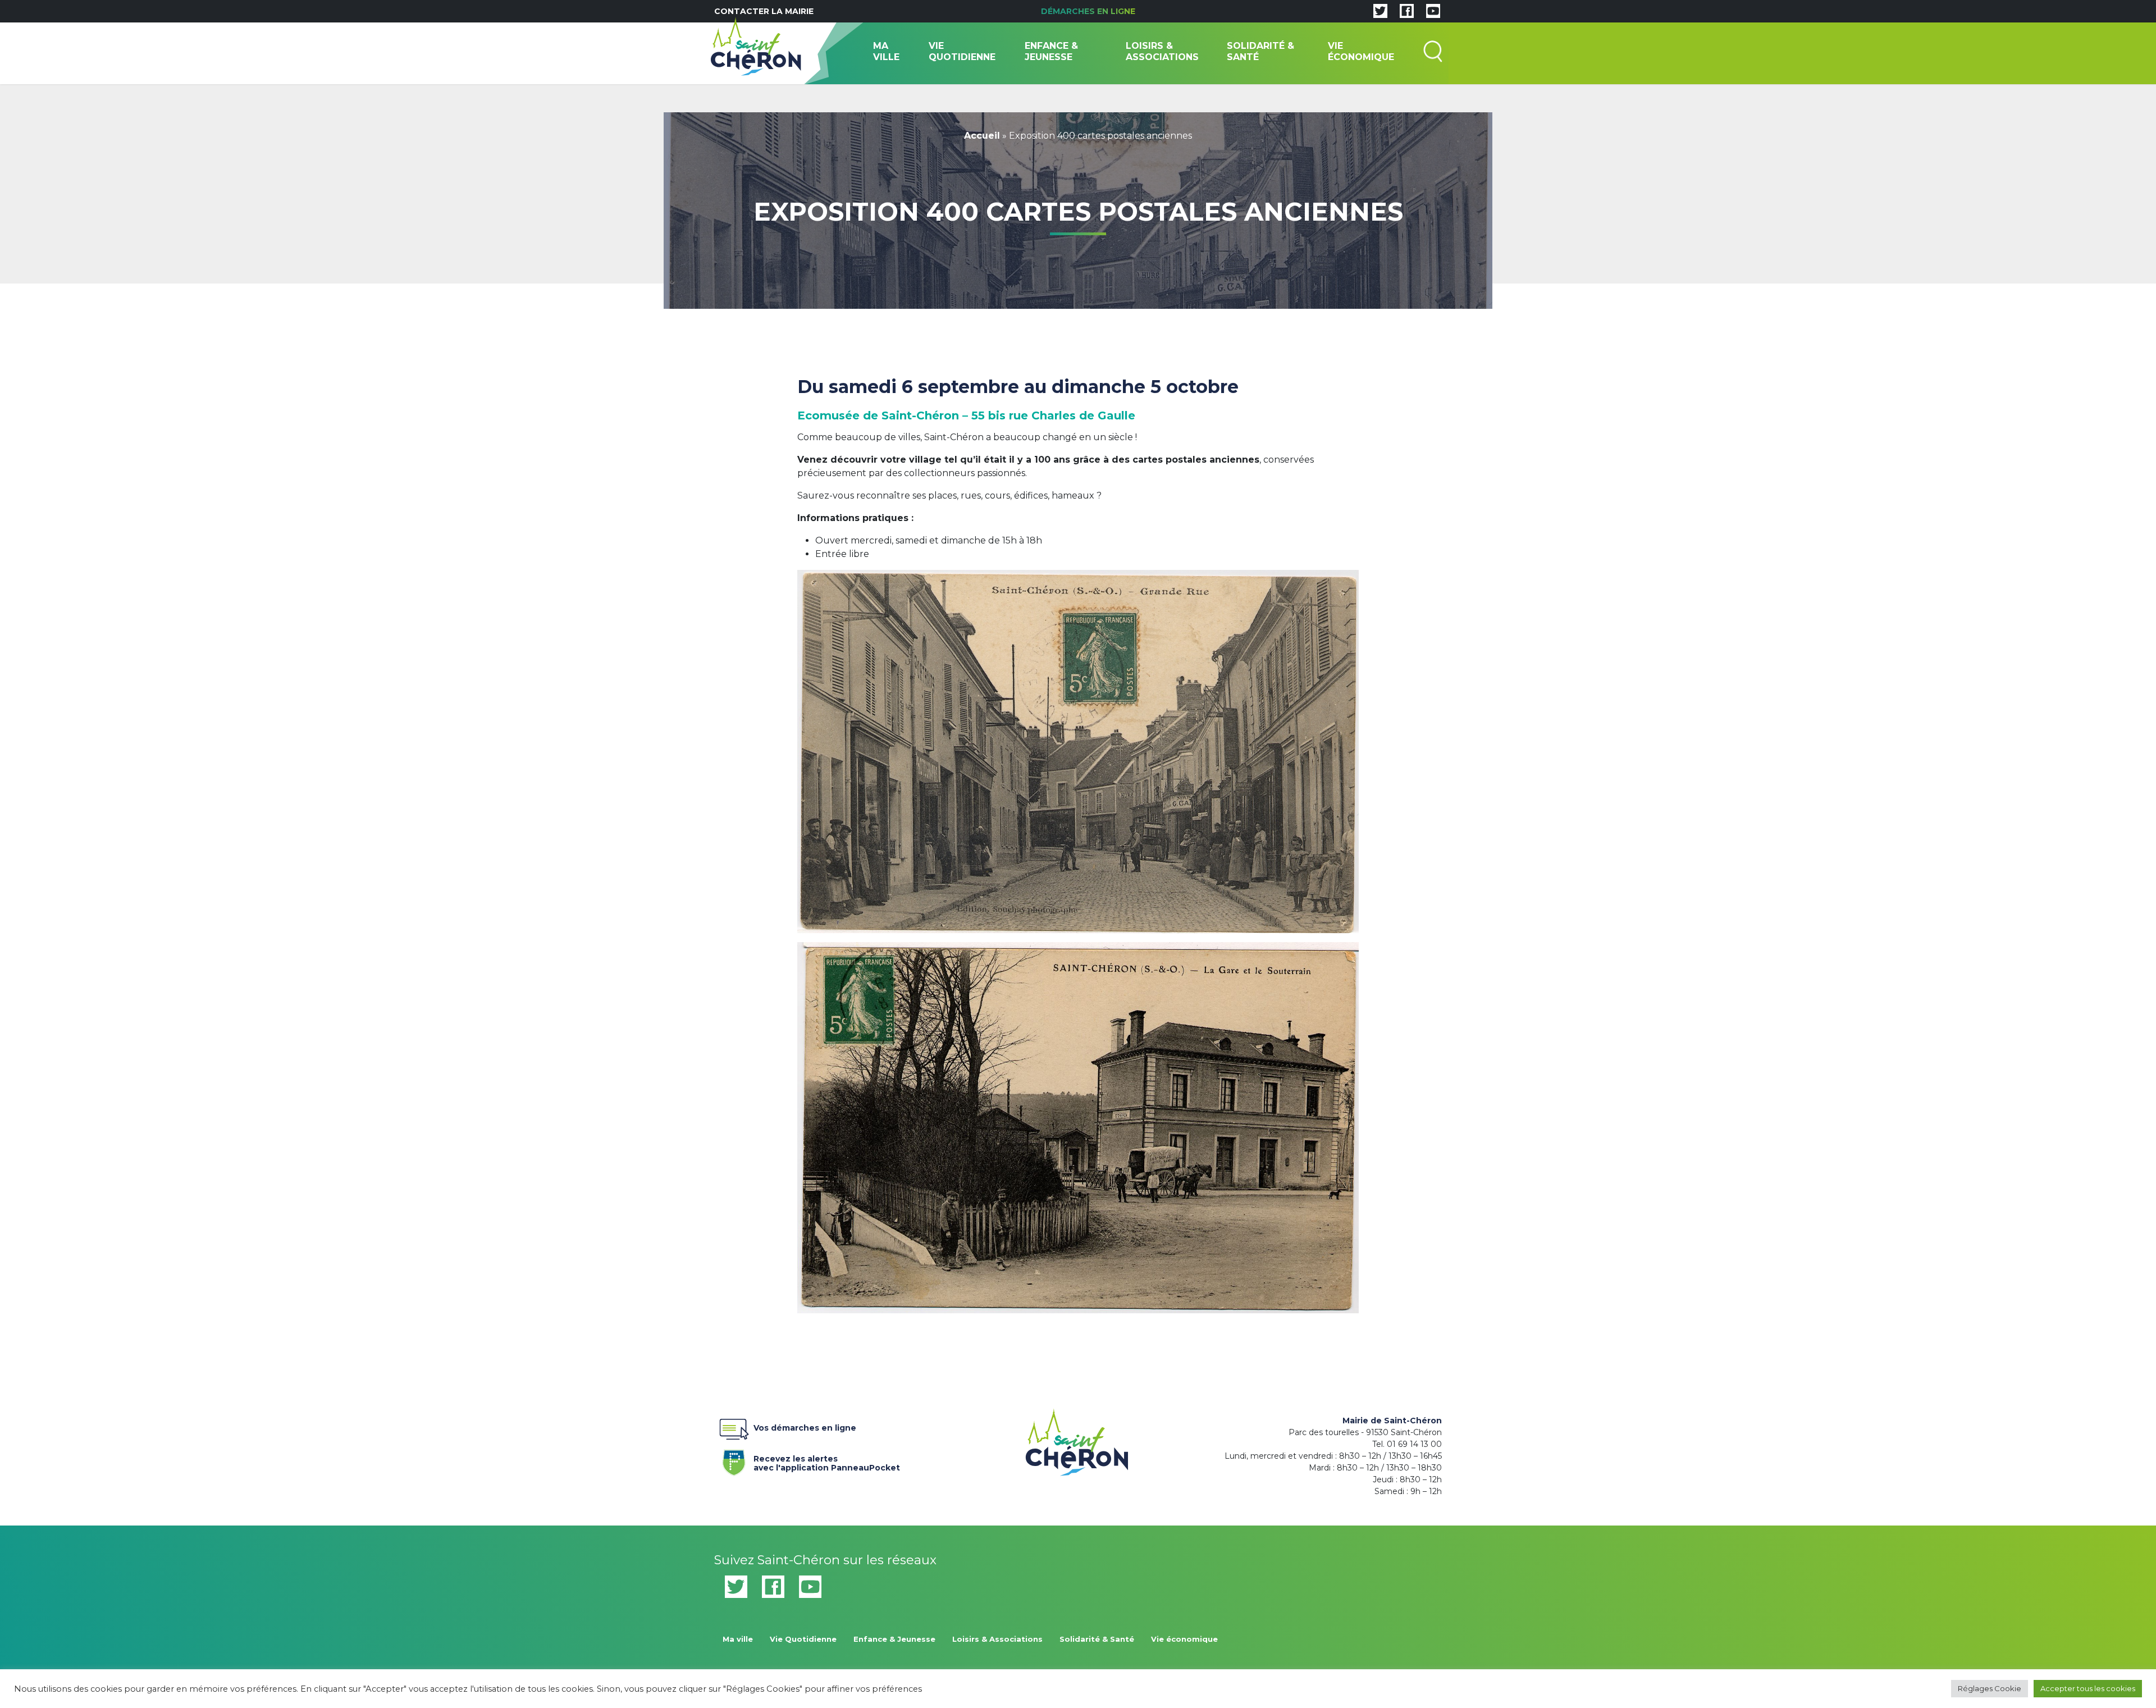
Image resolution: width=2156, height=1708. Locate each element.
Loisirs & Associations (1162, 51)
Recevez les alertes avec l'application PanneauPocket (827, 1461)
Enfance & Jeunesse (1051, 51)
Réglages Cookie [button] (1990, 1688)
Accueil (982, 136)
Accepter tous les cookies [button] (2088, 1688)
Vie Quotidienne (962, 51)
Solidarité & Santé (1260, 51)
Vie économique (1361, 51)
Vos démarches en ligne (805, 1428)
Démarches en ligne (1088, 11)
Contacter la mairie (764, 11)
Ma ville (886, 51)
